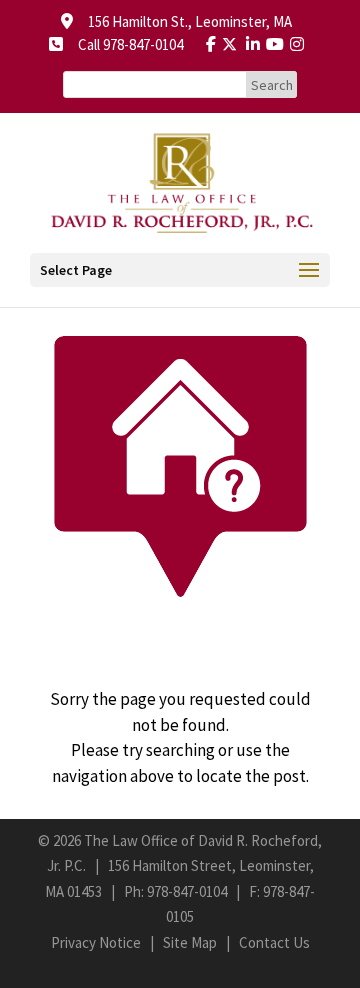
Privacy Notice (96, 942)
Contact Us (274, 942)
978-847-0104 (187, 891)
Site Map (190, 942)
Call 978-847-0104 (124, 44)
